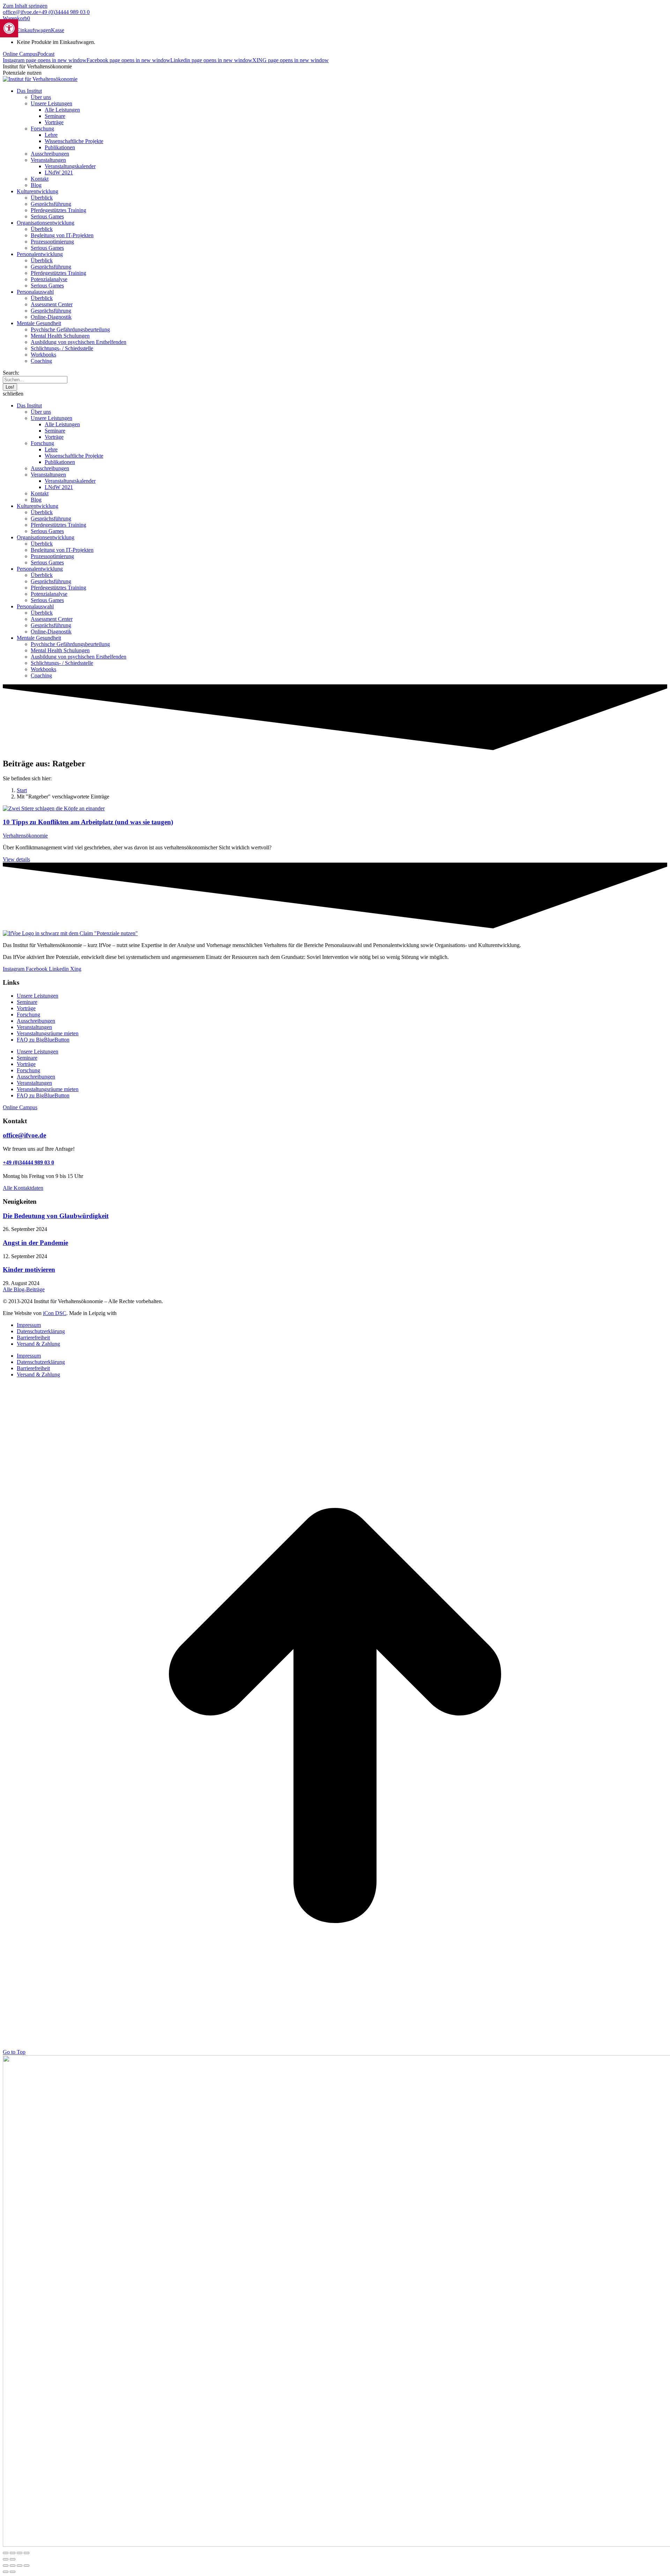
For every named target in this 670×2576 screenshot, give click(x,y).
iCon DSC (55, 1313)
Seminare (27, 1002)
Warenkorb (16, 18)
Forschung (28, 1015)
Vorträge (26, 1008)
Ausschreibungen (36, 1021)
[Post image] (54, 808)
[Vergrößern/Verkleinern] (6, 2553)
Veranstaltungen (34, 1027)
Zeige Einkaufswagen (27, 30)
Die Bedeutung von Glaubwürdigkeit (56, 1216)
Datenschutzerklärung (41, 1331)
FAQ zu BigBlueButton (43, 1040)
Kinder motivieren (29, 1270)
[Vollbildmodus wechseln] (13, 2553)
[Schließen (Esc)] (27, 2553)
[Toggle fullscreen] (20, 2566)
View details (16, 859)
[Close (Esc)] (6, 2566)
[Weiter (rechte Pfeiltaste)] (13, 2559)
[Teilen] (20, 2553)
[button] (335, 394)
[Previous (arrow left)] (6, 2572)
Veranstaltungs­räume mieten (48, 1033)
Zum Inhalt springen (25, 6)
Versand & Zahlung (38, 1344)
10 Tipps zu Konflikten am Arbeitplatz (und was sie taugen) (88, 822)
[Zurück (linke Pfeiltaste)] (6, 2559)
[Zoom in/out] (27, 2566)
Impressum (29, 1325)
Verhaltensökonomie (25, 836)
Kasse (58, 30)
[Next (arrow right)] (13, 2572)
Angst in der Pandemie (35, 1243)
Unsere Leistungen (38, 996)
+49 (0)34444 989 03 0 (64, 12)
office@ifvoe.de (21, 12)
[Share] (13, 2566)
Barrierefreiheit (33, 1338)
